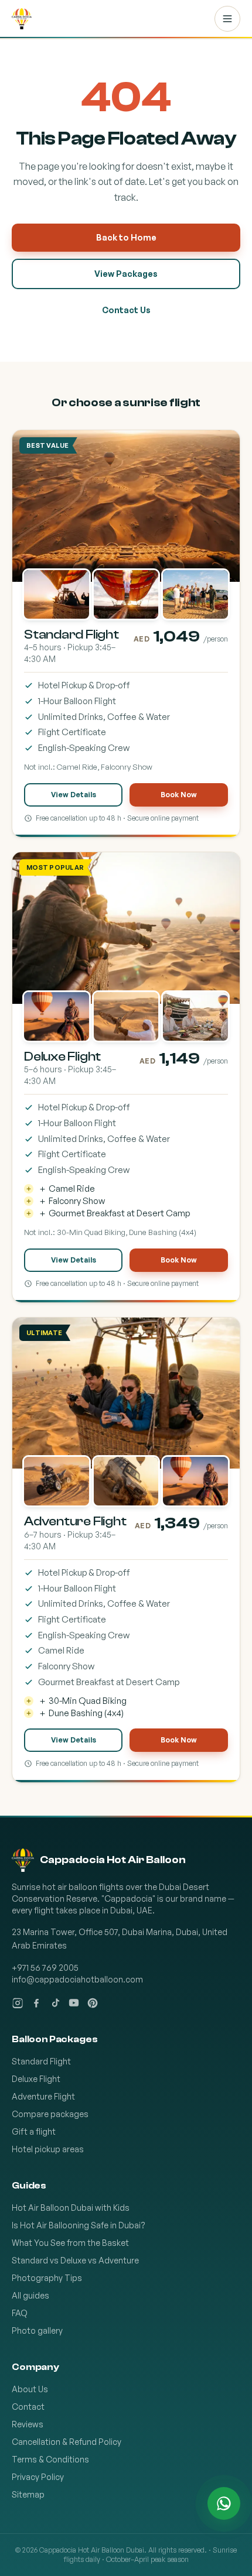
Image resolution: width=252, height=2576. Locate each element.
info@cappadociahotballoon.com (77, 1979)
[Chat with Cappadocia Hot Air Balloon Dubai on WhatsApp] (224, 2503)
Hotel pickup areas (48, 2149)
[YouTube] (74, 2003)
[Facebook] (36, 2003)
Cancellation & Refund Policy (67, 2442)
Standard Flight (41, 2061)
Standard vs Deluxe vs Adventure (75, 2260)
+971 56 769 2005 (45, 1968)
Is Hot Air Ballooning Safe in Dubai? (79, 2225)
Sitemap (28, 2494)
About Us (30, 2389)
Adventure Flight (43, 2096)
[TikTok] (55, 2003)
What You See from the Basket (70, 2243)
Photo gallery (37, 2330)
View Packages (126, 274)
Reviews (28, 2424)
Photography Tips (47, 2278)
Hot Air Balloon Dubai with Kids (71, 2208)
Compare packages (50, 2114)
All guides (30, 2295)
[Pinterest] (93, 2003)
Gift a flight (34, 2131)
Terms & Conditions (50, 2459)
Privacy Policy (38, 2477)
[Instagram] (18, 2003)
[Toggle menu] (227, 19)
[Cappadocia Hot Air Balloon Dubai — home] (22, 19)
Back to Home (126, 237)
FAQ (20, 2313)
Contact (28, 2407)
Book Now (179, 795)
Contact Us (126, 310)
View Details (74, 795)
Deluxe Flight (36, 2079)
